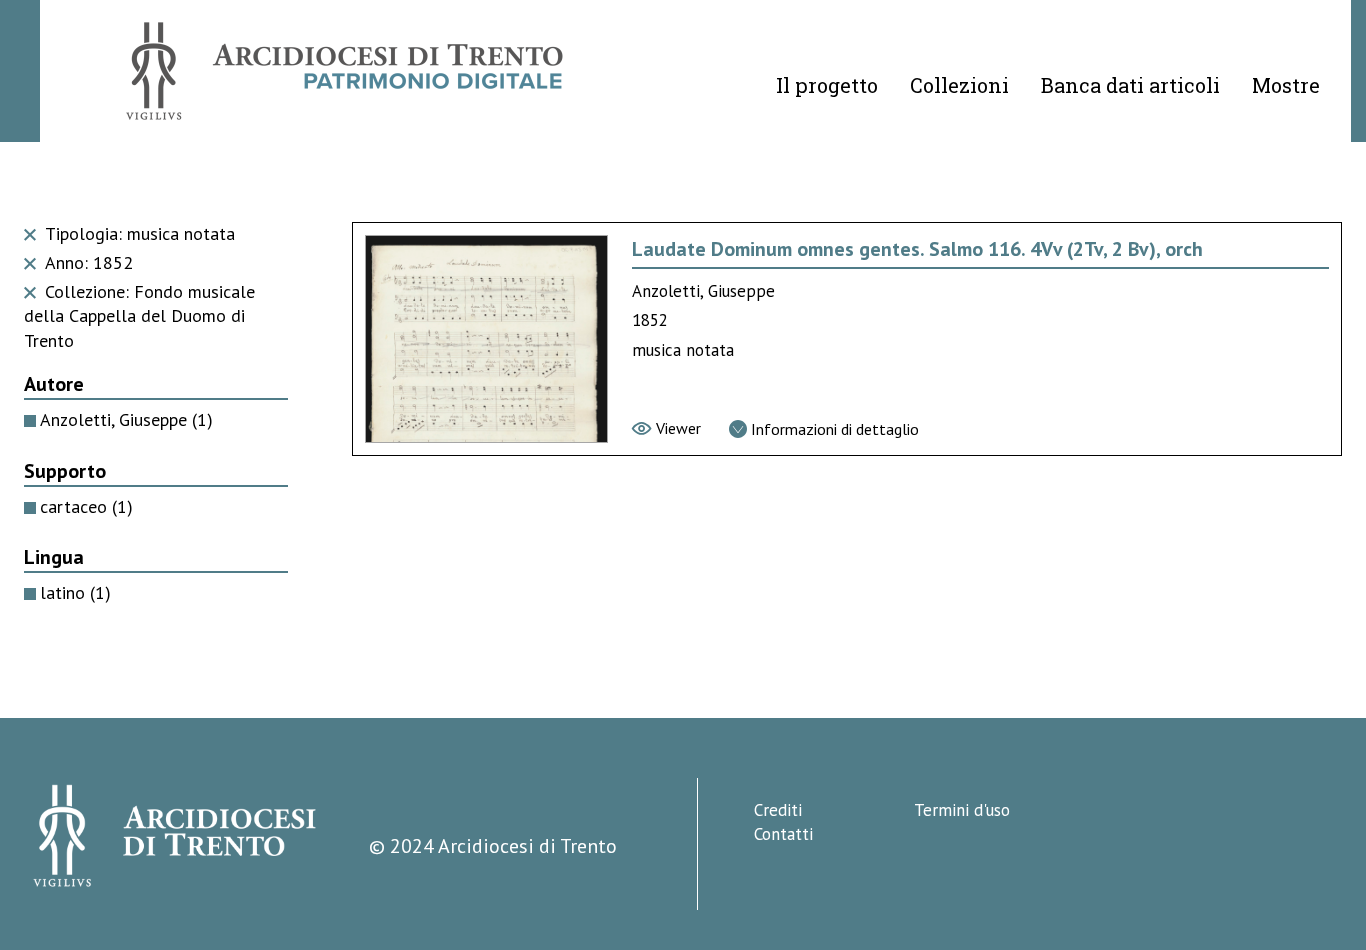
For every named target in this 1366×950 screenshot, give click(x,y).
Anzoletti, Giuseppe (126, 419)
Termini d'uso (962, 810)
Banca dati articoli (1130, 85)
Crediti (778, 810)
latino (75, 592)
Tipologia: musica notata (137, 233)
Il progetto (827, 85)
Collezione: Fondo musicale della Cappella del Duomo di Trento (139, 316)
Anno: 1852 (86, 262)
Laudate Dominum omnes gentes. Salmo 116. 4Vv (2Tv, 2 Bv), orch (917, 249)
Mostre (1286, 85)
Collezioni (959, 85)
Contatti (783, 834)
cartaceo (86, 506)
